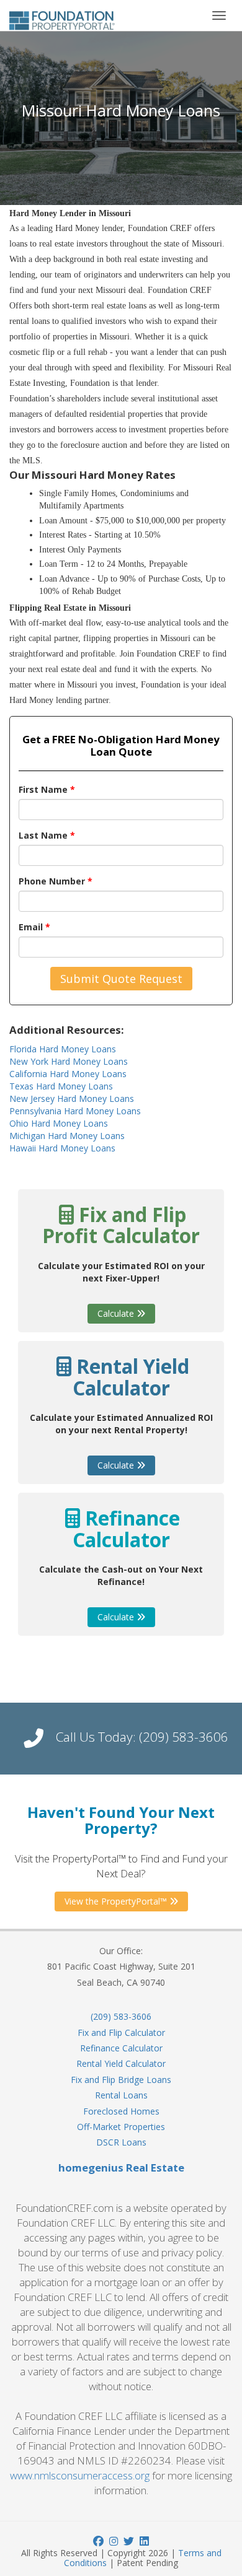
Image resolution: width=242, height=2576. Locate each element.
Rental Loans (121, 2095)
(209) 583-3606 (184, 1737)
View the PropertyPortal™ (117, 1901)
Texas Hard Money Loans (61, 1086)
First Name (47, 789)
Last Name (47, 835)
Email (34, 927)
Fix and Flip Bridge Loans (121, 2080)
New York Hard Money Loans (69, 1061)
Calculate (117, 1313)
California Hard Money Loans (68, 1074)
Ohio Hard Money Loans (59, 1123)
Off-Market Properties (121, 2127)
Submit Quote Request (121, 979)
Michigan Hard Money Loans (67, 1136)
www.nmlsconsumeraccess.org (80, 2475)
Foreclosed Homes (121, 2111)
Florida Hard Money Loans (63, 1049)
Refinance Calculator (121, 2048)
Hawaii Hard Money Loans (62, 1148)
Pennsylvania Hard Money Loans (75, 1111)
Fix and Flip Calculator (121, 2032)
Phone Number (56, 881)
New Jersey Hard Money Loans (72, 1098)
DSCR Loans (121, 2142)
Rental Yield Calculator (121, 2063)
